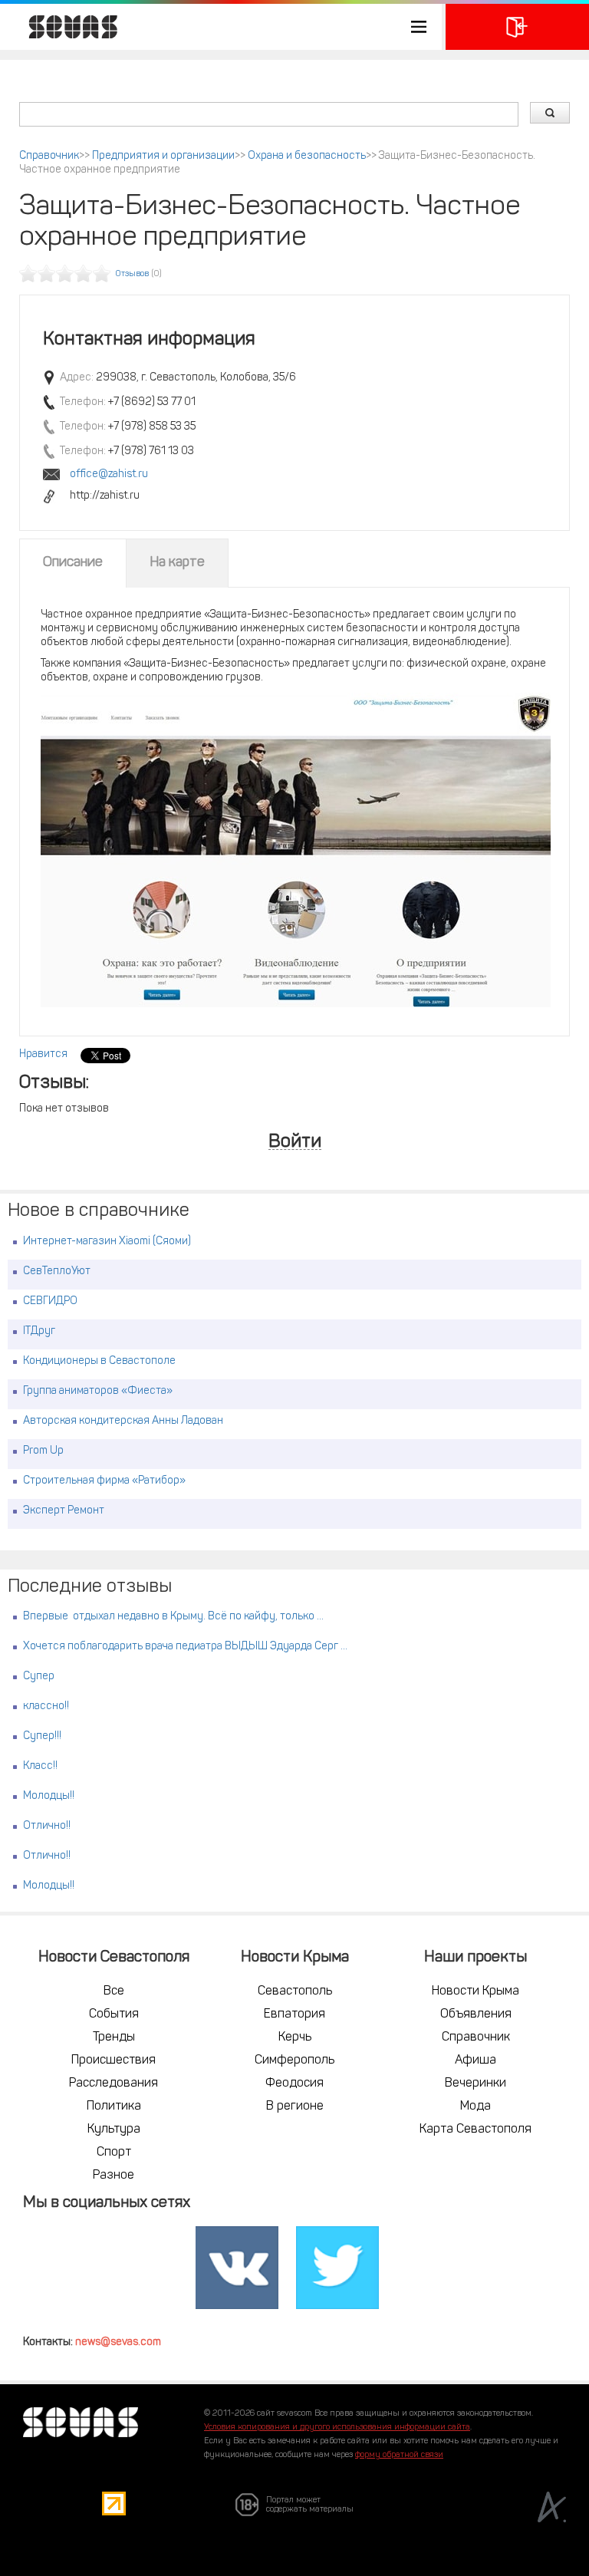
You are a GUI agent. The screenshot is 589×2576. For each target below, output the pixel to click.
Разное (114, 2176)
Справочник (49, 156)
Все (114, 1991)
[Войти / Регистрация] (517, 27)
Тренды (114, 2037)
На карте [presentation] (177, 563)
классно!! (46, 1706)
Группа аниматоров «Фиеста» (98, 1391)
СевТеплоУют (57, 1272)
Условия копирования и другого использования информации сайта (337, 2428)
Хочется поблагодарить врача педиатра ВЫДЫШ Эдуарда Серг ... (185, 1647)
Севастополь (295, 1991)
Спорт (114, 2153)
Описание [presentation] (73, 563)
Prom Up (43, 1451)
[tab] (73, 563)
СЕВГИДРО (50, 1301)
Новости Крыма (475, 1991)
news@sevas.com (118, 2342)
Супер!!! (42, 1736)
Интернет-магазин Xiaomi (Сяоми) (107, 1242)
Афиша (475, 2060)
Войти (295, 1143)
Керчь (295, 2037)
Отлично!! (47, 1826)
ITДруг (39, 1331)
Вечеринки (475, 2084)
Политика (114, 2107)
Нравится (43, 1054)
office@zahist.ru (109, 474)
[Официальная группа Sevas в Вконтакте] (237, 2268)
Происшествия (114, 2060)
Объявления (476, 2014)
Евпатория (294, 2014)
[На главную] (65, 27)
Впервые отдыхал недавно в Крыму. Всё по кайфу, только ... (173, 1617)
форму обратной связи (399, 2455)
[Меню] (221, 27)
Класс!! (40, 1766)
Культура (114, 2130)
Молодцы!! (49, 1796)
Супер (39, 1677)
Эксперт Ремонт (64, 1511)
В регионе (295, 2107)
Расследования (114, 2084)
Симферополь (294, 2060)
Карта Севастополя (475, 2130)
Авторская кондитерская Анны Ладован (123, 1421)
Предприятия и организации (163, 156)
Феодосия (294, 2084)
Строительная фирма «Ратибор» (104, 1481)
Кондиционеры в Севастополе (99, 1361)
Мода (475, 2107)
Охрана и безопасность (307, 156)
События (114, 2014)
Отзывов (132, 274)
